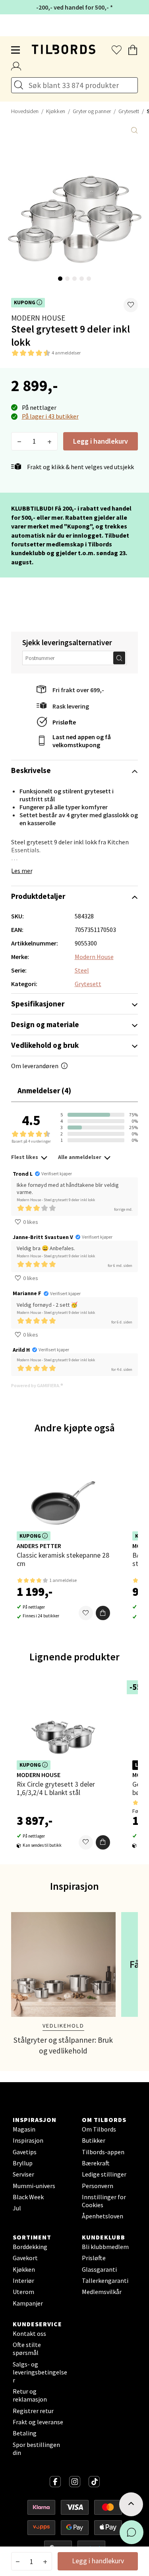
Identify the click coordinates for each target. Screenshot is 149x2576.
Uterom (23, 2292)
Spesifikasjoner (38, 1004)
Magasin (24, 2129)
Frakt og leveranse (38, 2422)
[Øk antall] (49, 441)
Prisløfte (64, 722)
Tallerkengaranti (105, 2280)
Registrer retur (33, 2411)
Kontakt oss (29, 2333)
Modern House (38, 318)
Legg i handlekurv (101, 441)
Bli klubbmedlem (105, 2247)
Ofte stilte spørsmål (27, 2349)
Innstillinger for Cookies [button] (104, 2201)
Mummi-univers (34, 2186)
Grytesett (129, 111)
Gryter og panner (92, 111)
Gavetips (25, 2152)
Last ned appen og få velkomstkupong (82, 741)
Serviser (23, 2174)
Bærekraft (96, 2163)
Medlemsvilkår (102, 2292)
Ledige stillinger (104, 2174)
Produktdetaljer (38, 896)
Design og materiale (45, 1024)
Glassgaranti (99, 2269)
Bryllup (23, 2163)
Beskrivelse (31, 770)
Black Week (28, 2197)
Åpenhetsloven (103, 2216)
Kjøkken (56, 111)
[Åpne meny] (16, 50)
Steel (82, 970)
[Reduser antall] (19, 441)
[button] (131, 305)
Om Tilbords (99, 2129)
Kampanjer (28, 2303)
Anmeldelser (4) (44, 1090)
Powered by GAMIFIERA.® (37, 1385)
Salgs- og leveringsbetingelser (40, 2372)
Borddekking (30, 2247)
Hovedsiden (25, 111)
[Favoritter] (86, 1613)
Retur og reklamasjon (30, 2395)
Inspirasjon (28, 2140)
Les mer (22, 871)
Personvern (98, 2186)
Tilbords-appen (103, 2152)
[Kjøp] (103, 1613)
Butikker (94, 2140)
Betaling (25, 2433)
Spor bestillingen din (36, 2449)
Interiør (23, 2280)
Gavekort (25, 2258)
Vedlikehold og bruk (45, 1045)
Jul (17, 2208)
